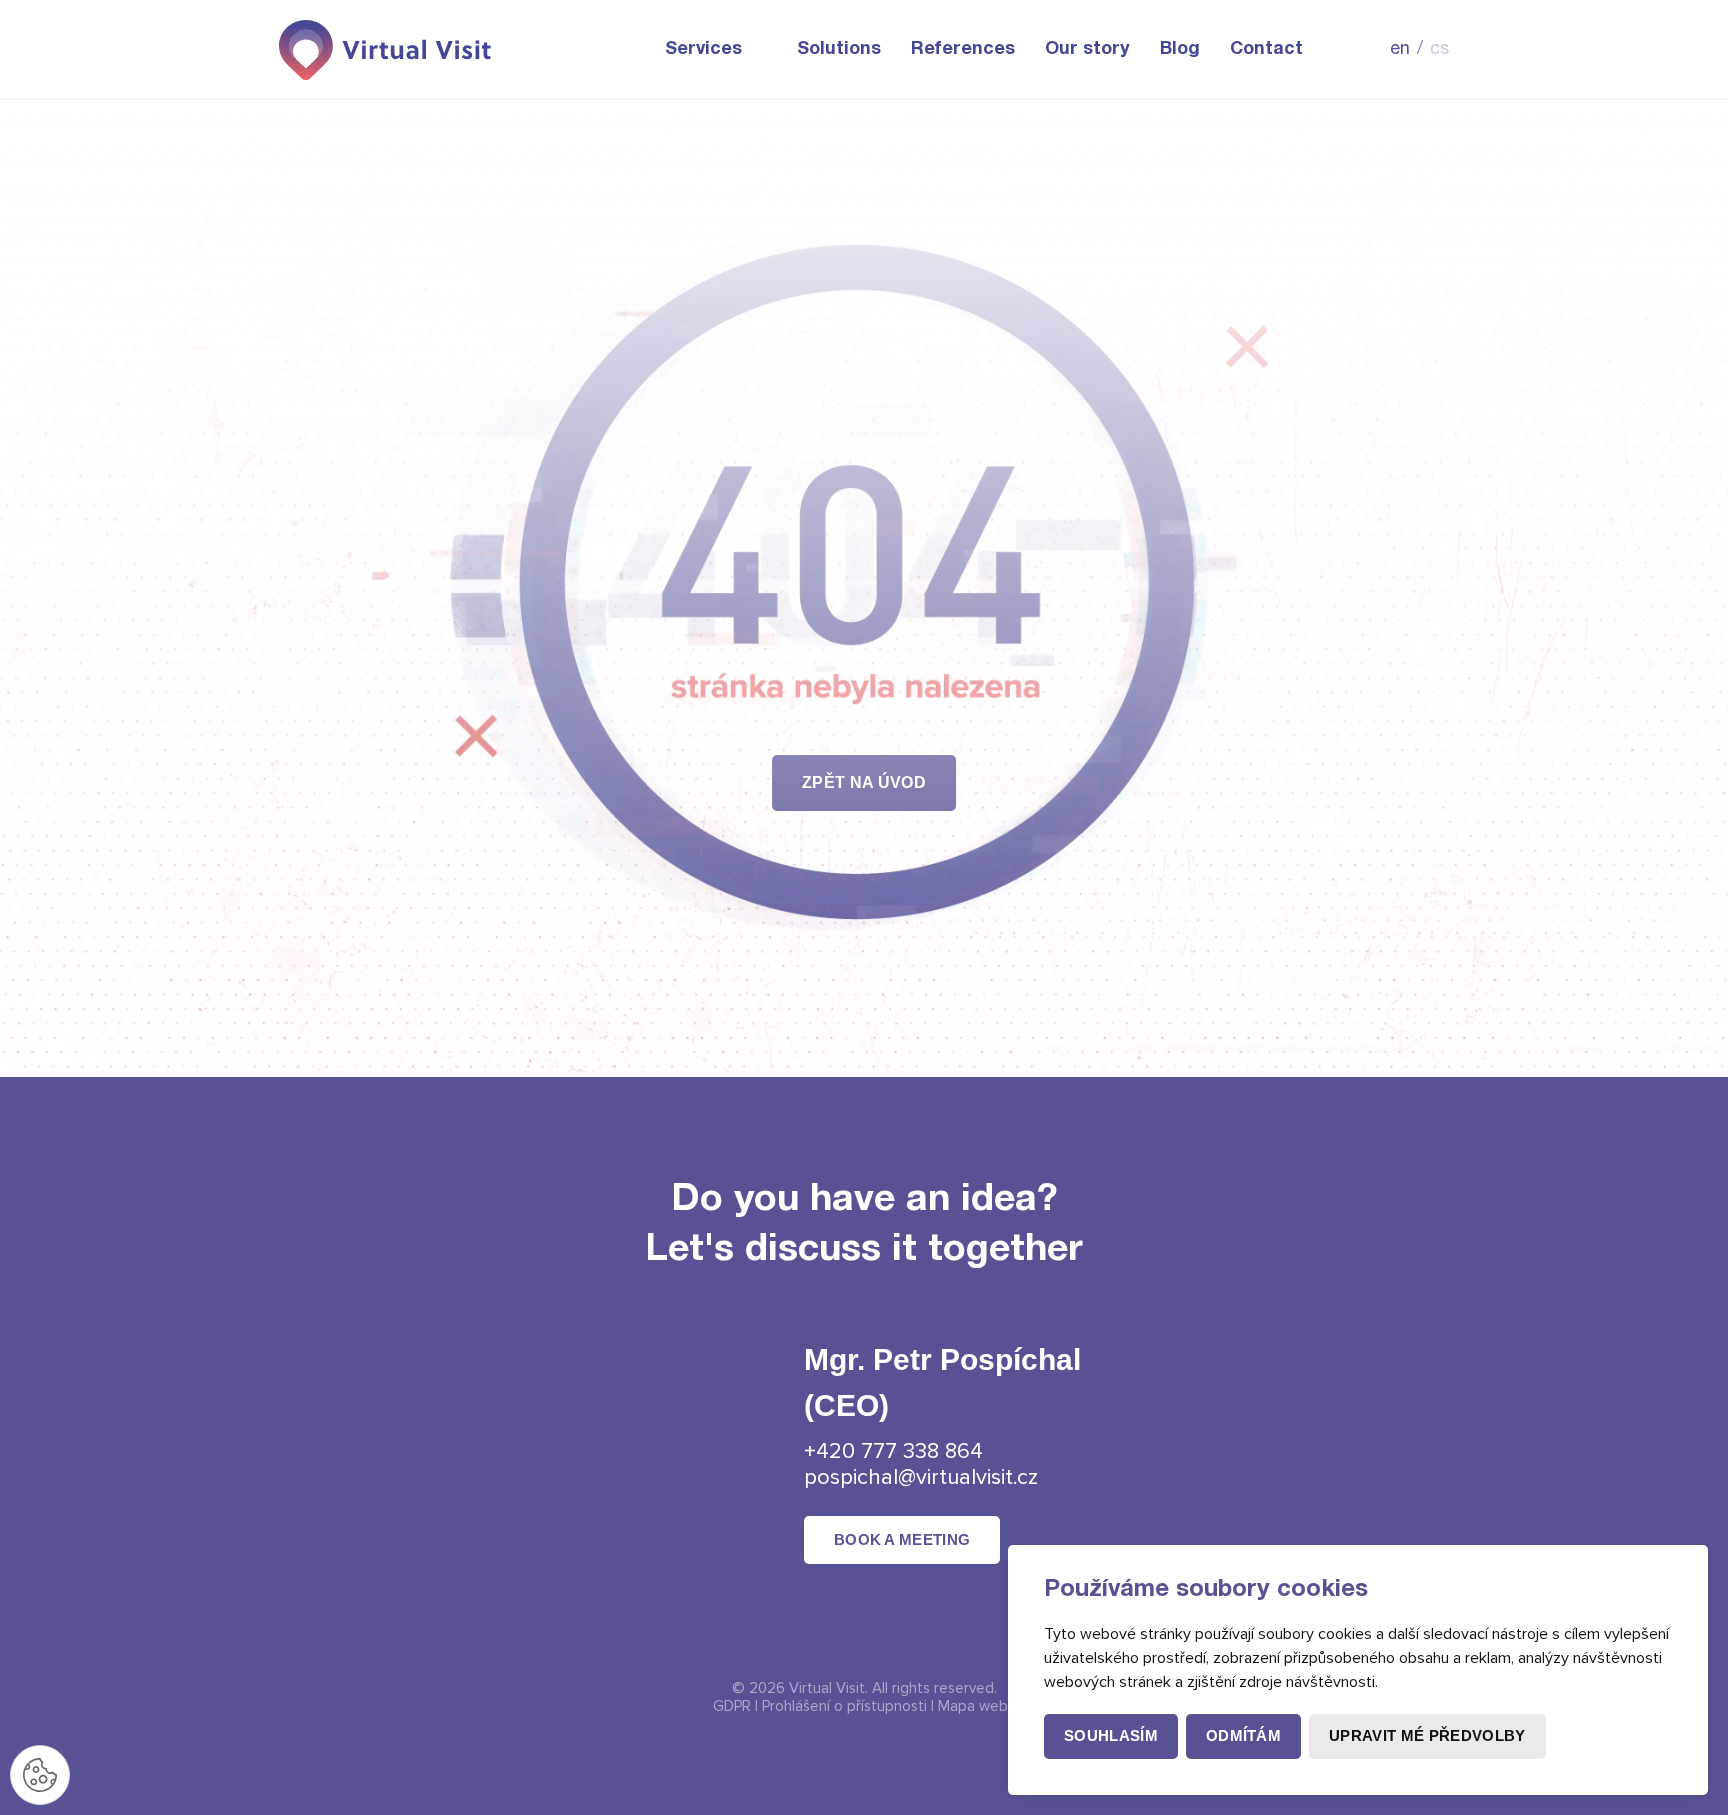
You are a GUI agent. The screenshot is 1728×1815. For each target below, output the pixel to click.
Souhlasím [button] (1111, 1735)
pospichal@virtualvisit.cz (921, 1477)
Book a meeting (902, 1539)
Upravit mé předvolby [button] (1427, 1735)
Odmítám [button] (1243, 1735)
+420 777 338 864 (893, 1451)
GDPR (732, 1706)
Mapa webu (977, 1706)
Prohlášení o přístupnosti (844, 1706)
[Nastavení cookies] (40, 1775)
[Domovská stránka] (386, 50)
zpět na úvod (864, 782)
